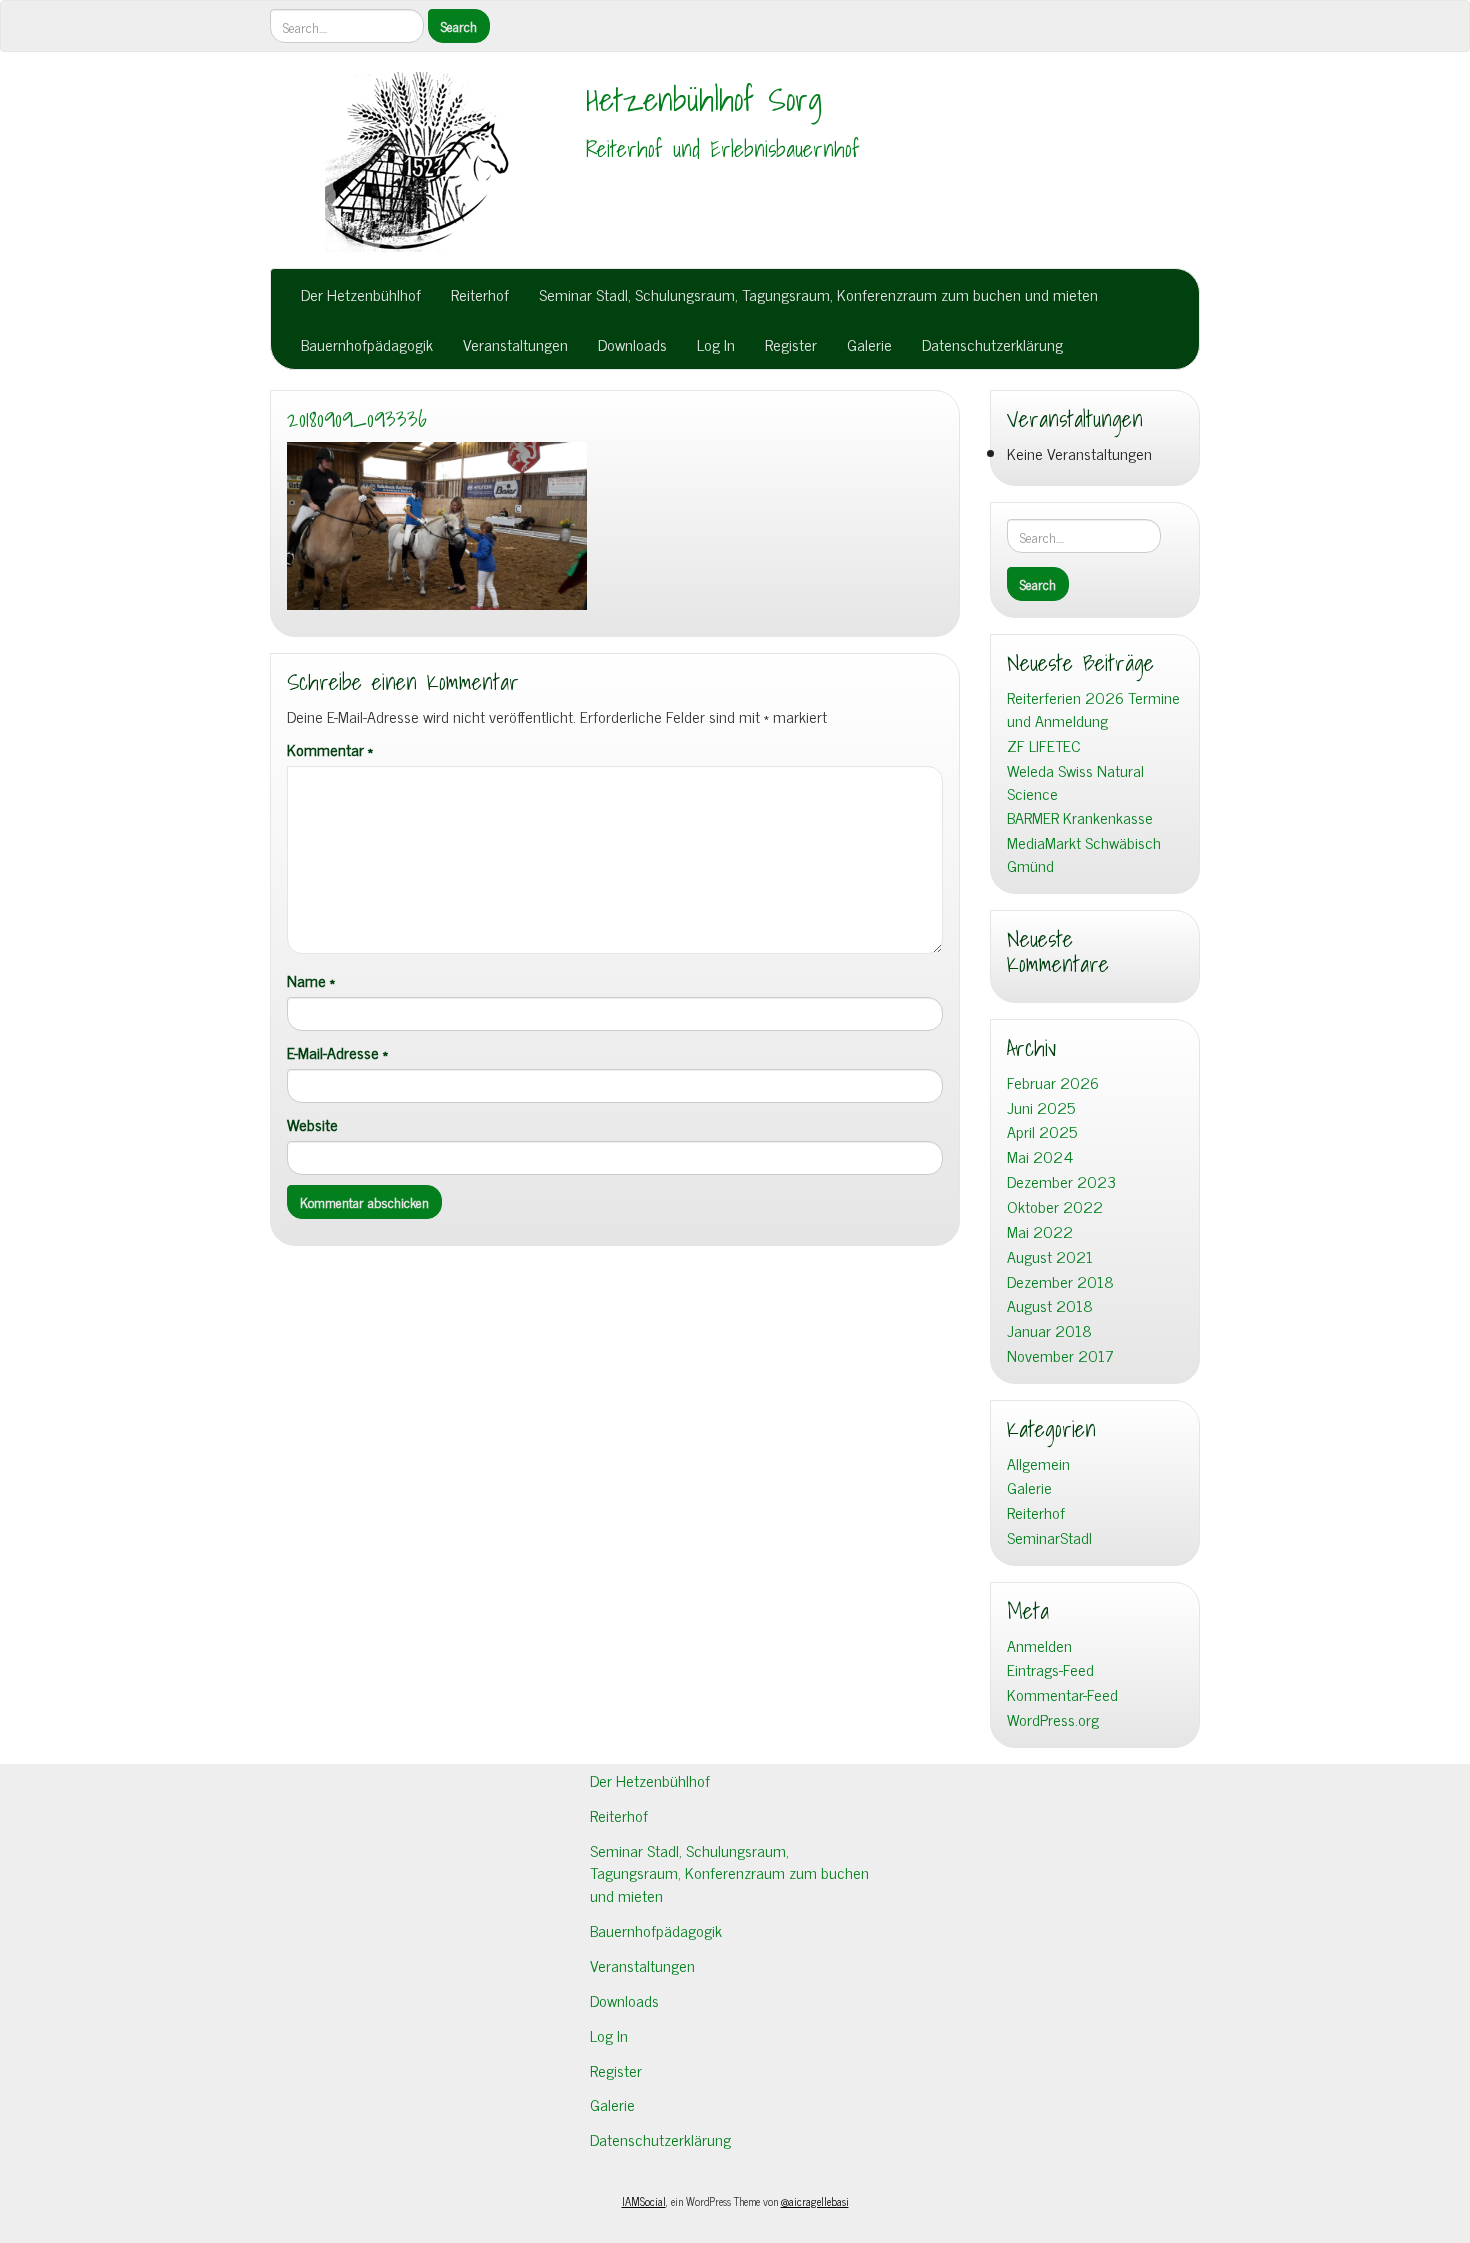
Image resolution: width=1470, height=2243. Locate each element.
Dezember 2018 (1060, 1281)
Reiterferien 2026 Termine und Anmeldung (1093, 709)
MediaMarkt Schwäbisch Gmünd (1084, 854)
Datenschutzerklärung (992, 344)
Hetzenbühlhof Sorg (704, 99)
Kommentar (330, 749)
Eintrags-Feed (1050, 1669)
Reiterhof (480, 294)
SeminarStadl (1049, 1537)
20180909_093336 (357, 419)
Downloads (632, 344)
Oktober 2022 (1055, 1206)
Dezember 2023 (1061, 1181)
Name (311, 980)
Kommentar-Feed (1062, 1694)
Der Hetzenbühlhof (361, 294)
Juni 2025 (1041, 1107)
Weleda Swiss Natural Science (1075, 782)
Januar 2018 (1049, 1330)
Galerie (869, 344)
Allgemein (1038, 1463)
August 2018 (1050, 1305)
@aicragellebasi (815, 2201)
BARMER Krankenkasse (1080, 817)
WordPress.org (1053, 1719)
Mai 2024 (1040, 1156)
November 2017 (1060, 1355)
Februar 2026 (1053, 1082)
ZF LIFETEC (1044, 745)
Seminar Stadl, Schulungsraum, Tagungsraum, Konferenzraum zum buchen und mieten (818, 294)
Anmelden (1039, 1645)
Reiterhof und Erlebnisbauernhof (723, 149)
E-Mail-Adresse (337, 1052)
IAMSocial (644, 2201)
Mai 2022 (1040, 1231)
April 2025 (1042, 1131)
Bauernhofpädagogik (367, 344)
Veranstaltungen (515, 344)
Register (791, 344)
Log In (716, 344)
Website (312, 1124)
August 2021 (1050, 1256)
